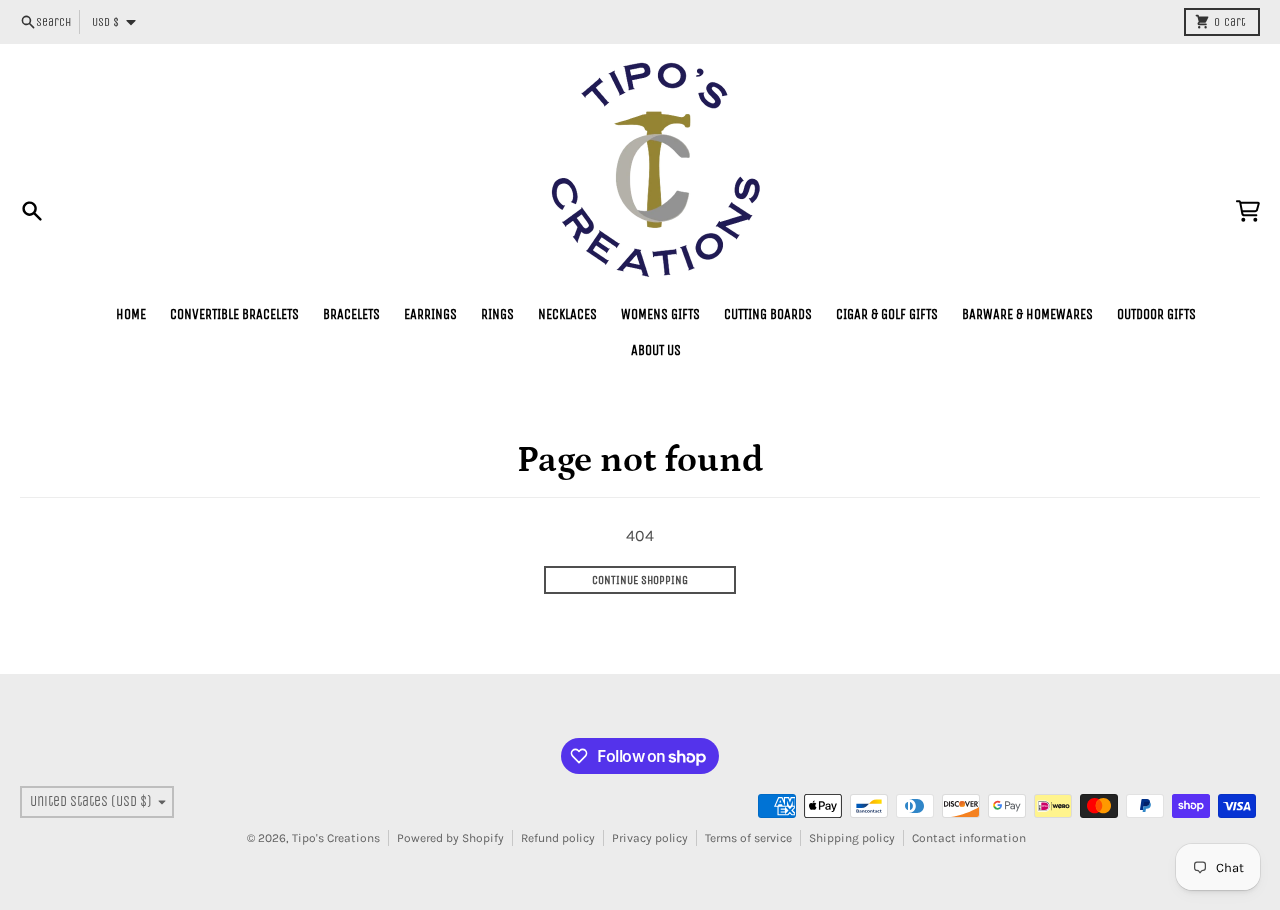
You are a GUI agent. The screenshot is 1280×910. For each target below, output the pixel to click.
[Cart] (1248, 211)
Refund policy (558, 838)
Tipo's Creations (336, 838)
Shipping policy (852, 838)
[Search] (32, 211)
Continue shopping (640, 580)
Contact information (969, 838)
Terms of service (748, 838)
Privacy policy (650, 838)
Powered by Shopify (450, 838)
